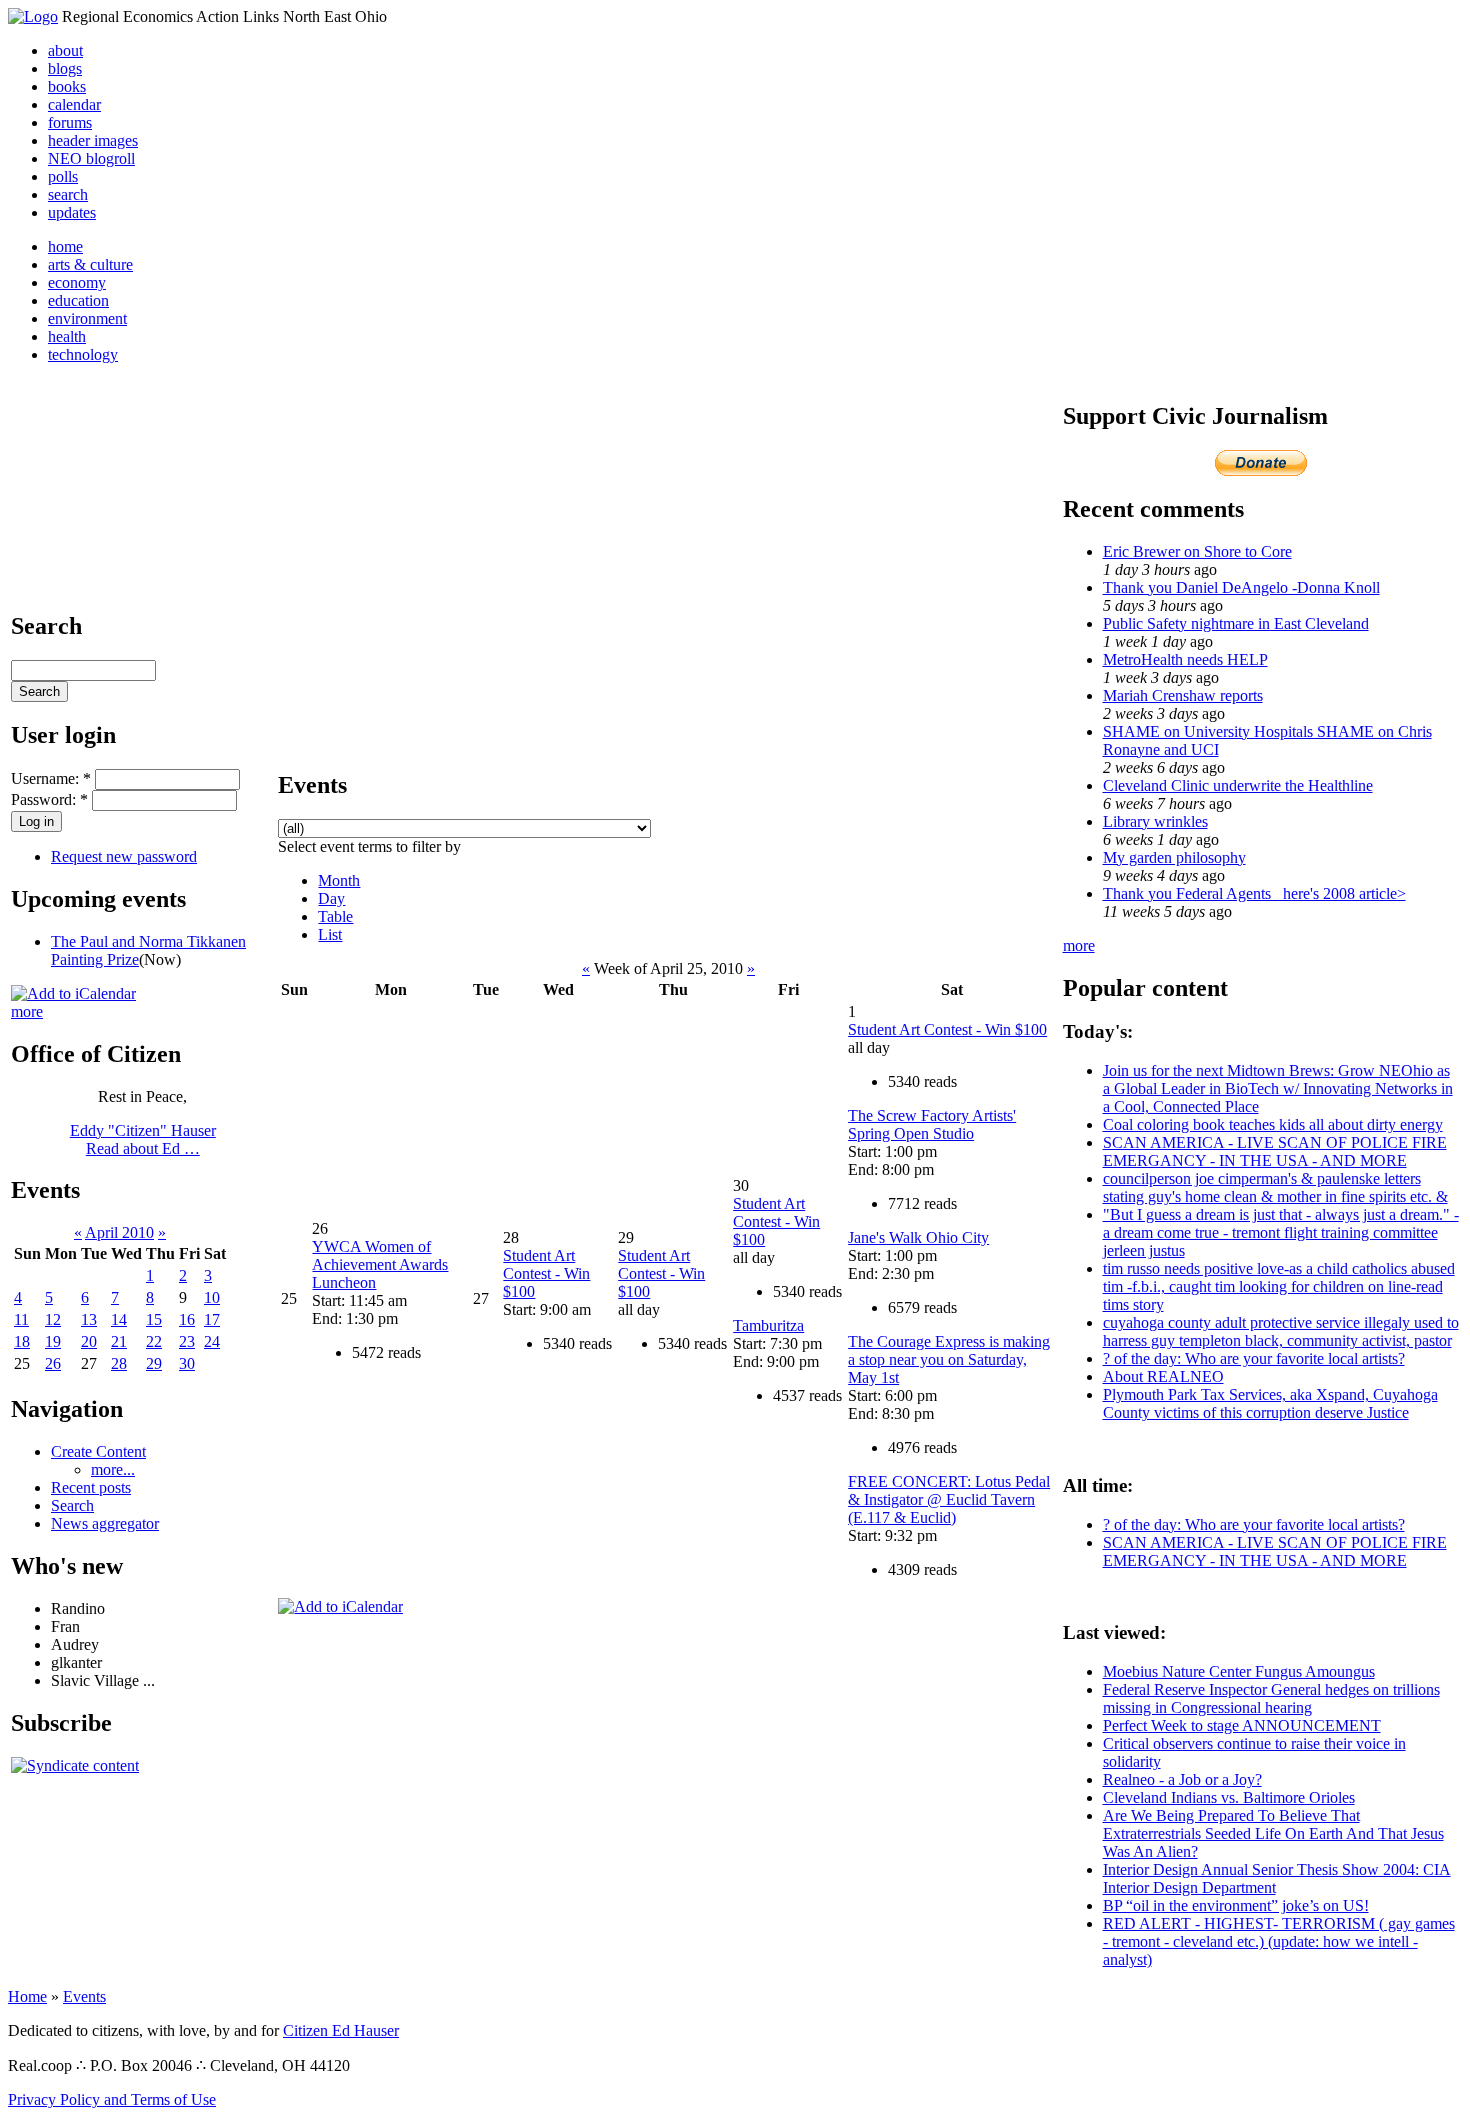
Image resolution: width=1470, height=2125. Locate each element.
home (65, 246)
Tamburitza (768, 1325)
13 (89, 1319)
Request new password (124, 856)
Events (84, 1996)
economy (77, 282)
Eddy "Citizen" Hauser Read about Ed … (143, 1139)
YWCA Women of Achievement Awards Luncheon (380, 1264)
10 (212, 1297)
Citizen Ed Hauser (341, 2030)
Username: (51, 778)
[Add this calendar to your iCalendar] (73, 993)
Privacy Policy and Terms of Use (112, 2099)
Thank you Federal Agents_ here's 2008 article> (1254, 893)
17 (212, 1319)
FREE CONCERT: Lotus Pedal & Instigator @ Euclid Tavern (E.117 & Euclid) (949, 1499)
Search (72, 1505)
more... (113, 1469)
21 (119, 1341)
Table (335, 916)
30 (187, 1363)
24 (212, 1341)
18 (22, 1341)
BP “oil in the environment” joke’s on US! (1236, 1905)
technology (83, 354)
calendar (74, 104)
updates (72, 212)
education (78, 300)
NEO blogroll (91, 158)
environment (87, 318)
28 (119, 1363)
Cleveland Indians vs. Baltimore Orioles (1229, 1797)
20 (89, 1341)
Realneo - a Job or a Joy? (1182, 1779)
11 (21, 1319)
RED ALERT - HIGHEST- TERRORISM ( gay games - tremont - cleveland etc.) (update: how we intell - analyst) (1279, 1941)
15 (154, 1319)
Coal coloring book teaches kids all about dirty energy (1273, 1124)
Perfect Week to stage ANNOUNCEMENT (1242, 1725)
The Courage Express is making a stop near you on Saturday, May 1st (949, 1359)
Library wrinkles (1155, 821)
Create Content (98, 1451)
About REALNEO (1163, 1376)
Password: (49, 799)
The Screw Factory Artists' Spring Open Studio (932, 1124)
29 (154, 1363)
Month (339, 880)
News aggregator (105, 1523)
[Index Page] (33, 16)
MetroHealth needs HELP (1185, 659)
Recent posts (91, 1487)
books (67, 86)
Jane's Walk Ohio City (918, 1237)
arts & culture (90, 264)
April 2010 (119, 1232)
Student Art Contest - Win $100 (546, 1273)
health (67, 336)
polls (63, 176)
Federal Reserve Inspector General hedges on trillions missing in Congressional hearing (1271, 1698)
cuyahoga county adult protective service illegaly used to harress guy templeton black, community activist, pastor (1281, 1331)
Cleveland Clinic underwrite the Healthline (1238, 785)
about (65, 50)
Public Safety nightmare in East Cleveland (1236, 623)
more (27, 1011)
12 (53, 1319)
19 (53, 1341)
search (68, 194)
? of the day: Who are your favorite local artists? (1254, 1358)
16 (187, 1319)
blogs (65, 68)
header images (93, 140)
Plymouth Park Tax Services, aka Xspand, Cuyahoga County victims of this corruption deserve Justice (1270, 1403)
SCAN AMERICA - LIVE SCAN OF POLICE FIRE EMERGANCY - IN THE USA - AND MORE (1275, 1151)
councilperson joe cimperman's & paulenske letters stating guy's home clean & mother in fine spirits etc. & (1275, 1187)
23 (187, 1341)
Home (27, 1996)
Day (331, 898)
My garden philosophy (1174, 857)
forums (70, 122)
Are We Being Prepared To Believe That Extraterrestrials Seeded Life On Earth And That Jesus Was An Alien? (1273, 1833)
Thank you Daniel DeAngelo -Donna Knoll (1241, 587)
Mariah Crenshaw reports (1183, 695)
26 (53, 1363)
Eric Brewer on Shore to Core (1197, 551)
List (330, 934)
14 (119, 1319)
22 (154, 1341)
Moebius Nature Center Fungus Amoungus (1239, 1671)
